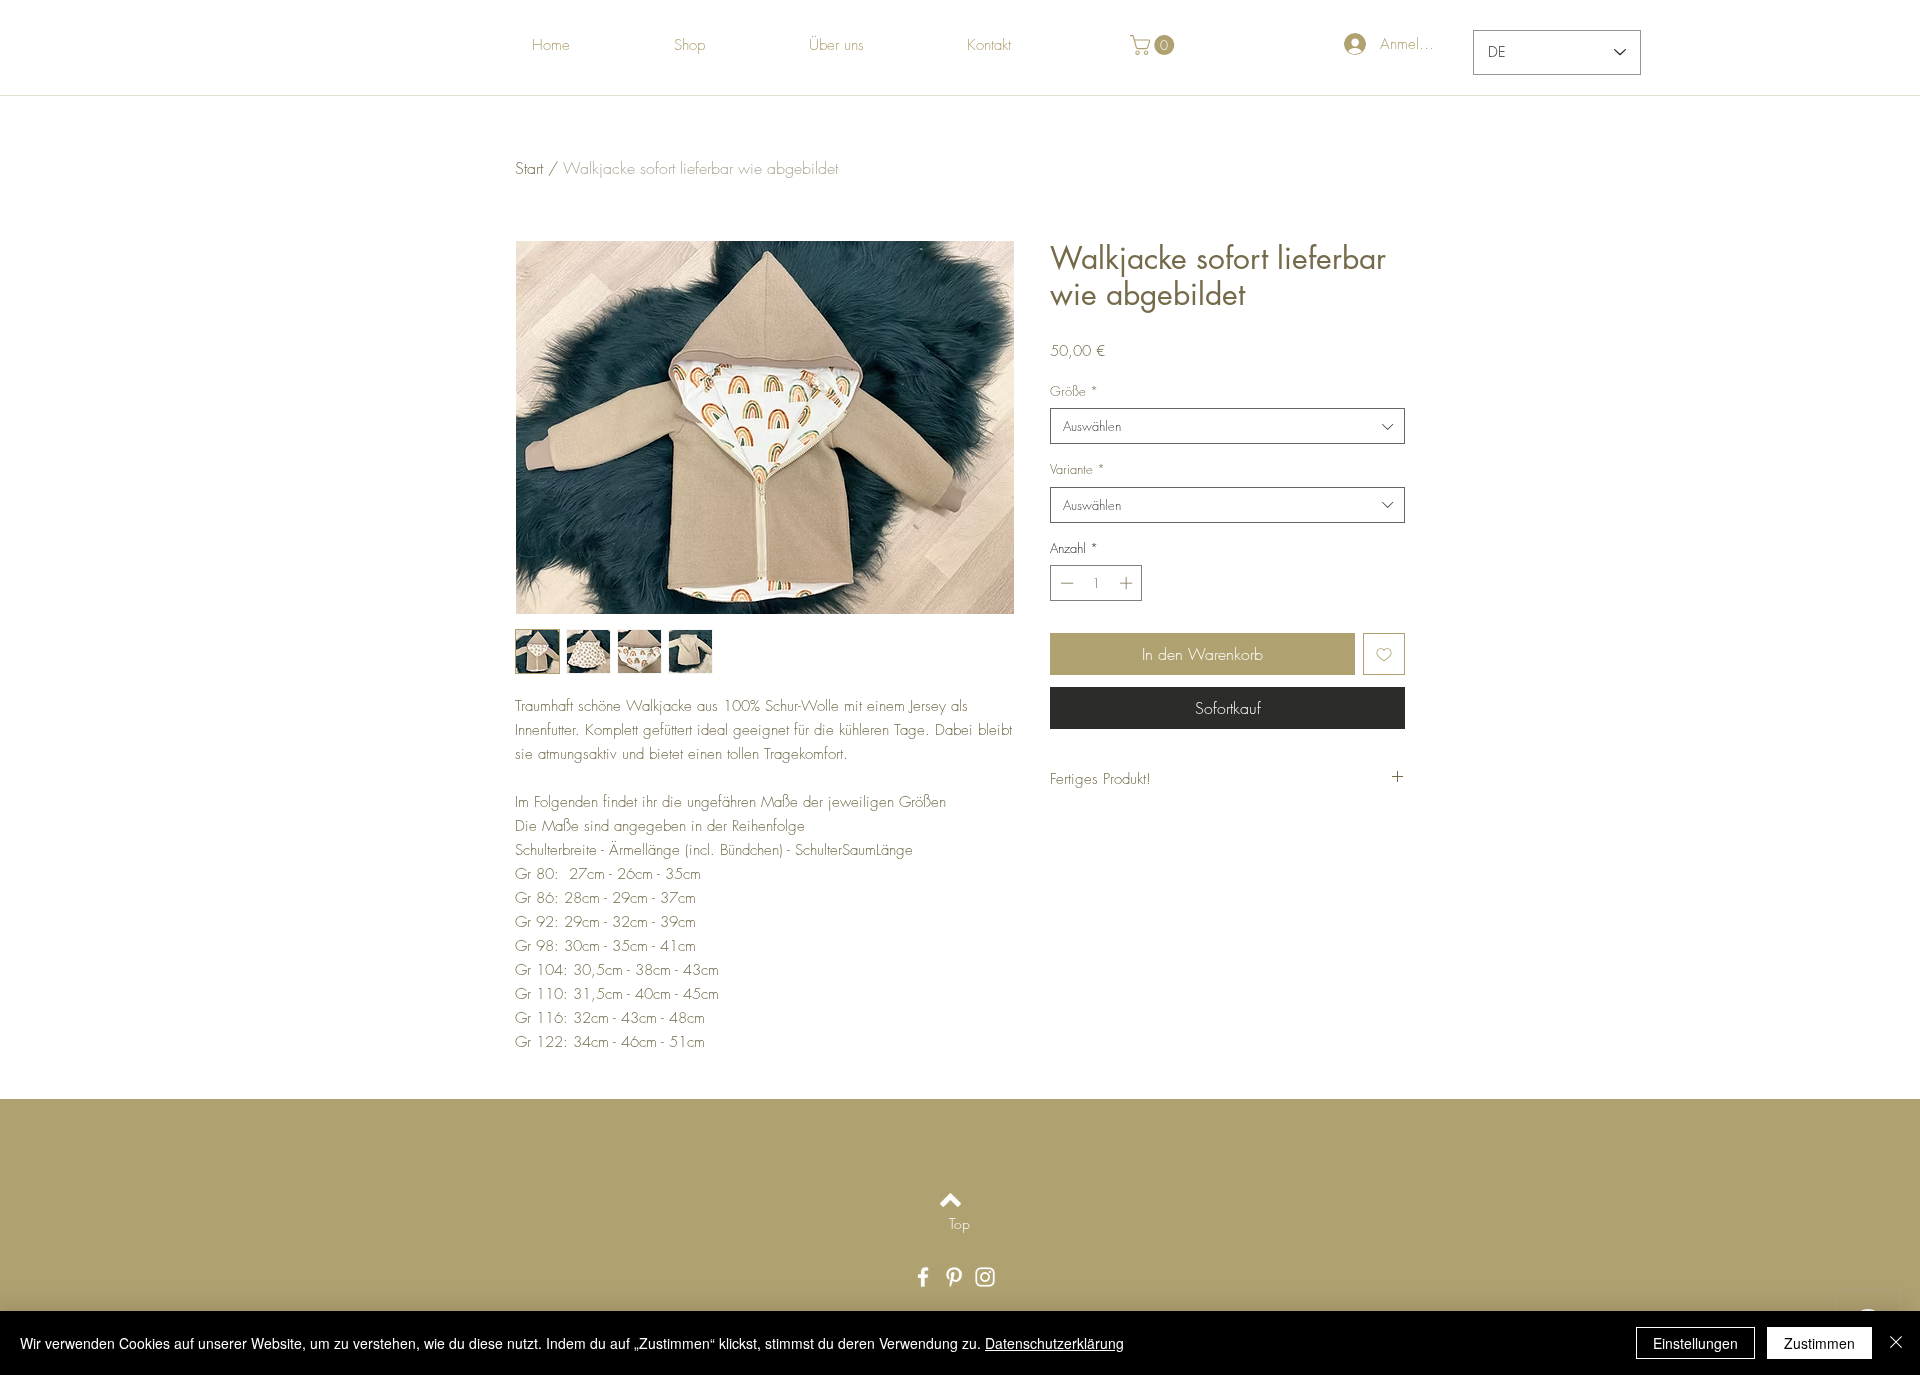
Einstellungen (1695, 1343)
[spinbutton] (1096, 583)
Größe (1074, 391)
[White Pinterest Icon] (954, 1277)
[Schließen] (1896, 1343)
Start (529, 168)
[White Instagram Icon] (985, 1277)
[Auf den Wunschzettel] (1384, 654)
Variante (1077, 469)
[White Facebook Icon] (923, 1277)
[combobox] (1227, 426)
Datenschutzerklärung (1054, 1343)
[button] (1154, 45)
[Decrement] (1065, 583)
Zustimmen (1819, 1343)
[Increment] (1128, 583)
